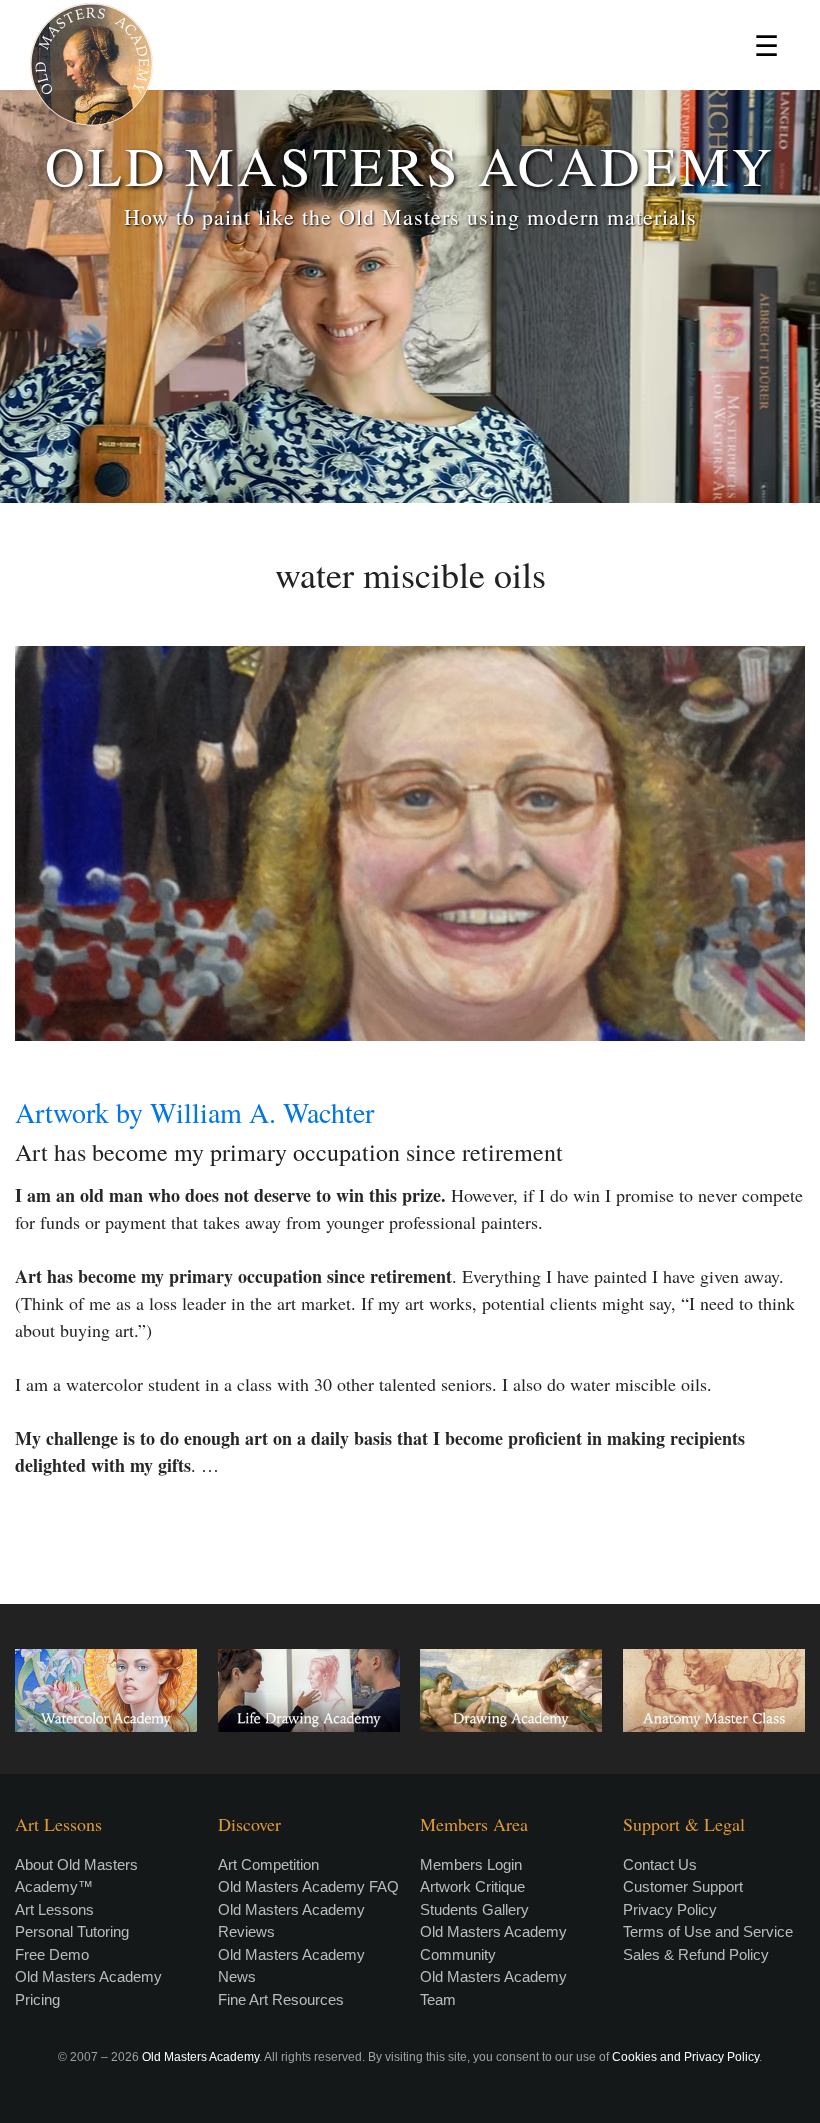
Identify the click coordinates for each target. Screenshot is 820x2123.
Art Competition (268, 1864)
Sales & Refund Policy (696, 1954)
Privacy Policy (670, 1909)
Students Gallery (474, 1909)
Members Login (471, 1864)
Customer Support (683, 1886)
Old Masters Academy (200, 2057)
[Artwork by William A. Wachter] (410, 843)
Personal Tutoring (72, 1931)
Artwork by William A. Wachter (194, 1112)
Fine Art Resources (281, 1999)
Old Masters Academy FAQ (308, 1886)
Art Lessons (54, 1909)
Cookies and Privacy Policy (685, 2057)
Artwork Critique (472, 1886)
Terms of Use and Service (708, 1931)
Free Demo (52, 1954)
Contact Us (660, 1864)
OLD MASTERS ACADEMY (410, 164)
